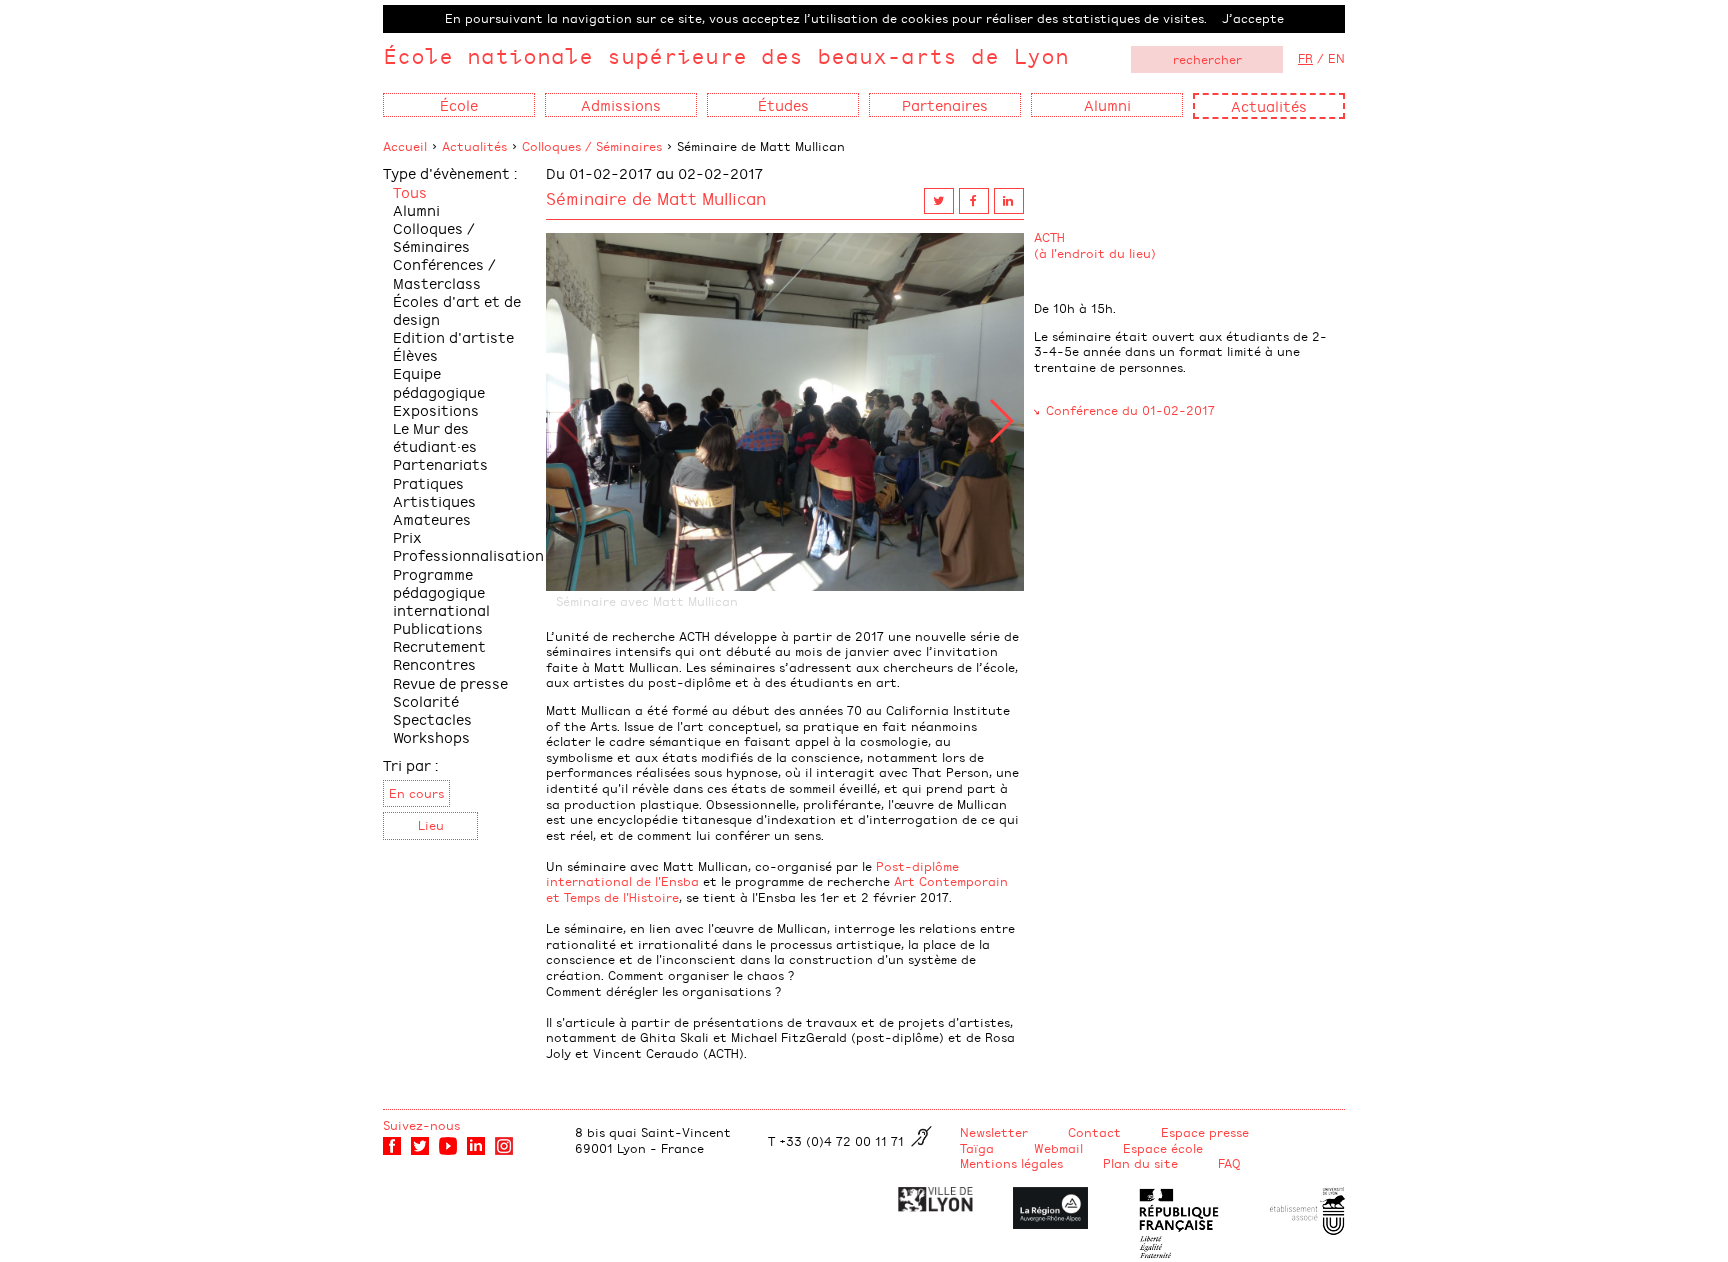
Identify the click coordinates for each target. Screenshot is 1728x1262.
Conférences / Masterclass (444, 272)
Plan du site (1140, 1163)
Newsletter (994, 1132)
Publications (438, 627)
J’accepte (1253, 18)
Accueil (405, 146)
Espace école (1163, 1148)
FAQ (1229, 1163)
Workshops (431, 736)
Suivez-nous (421, 1125)
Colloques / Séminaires (592, 146)
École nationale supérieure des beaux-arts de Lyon (726, 55)
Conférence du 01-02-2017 (1130, 410)
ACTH (1049, 237)
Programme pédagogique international (441, 591)
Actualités (1269, 105)
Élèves (415, 354)
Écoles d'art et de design (457, 309)
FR (1305, 58)
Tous (410, 191)
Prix (407, 536)
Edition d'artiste (453, 336)
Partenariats (440, 463)
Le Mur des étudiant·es (435, 436)
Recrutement (439, 645)
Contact (1094, 1132)
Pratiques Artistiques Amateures (434, 500)
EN (1336, 58)
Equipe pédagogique (439, 381)
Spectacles (432, 718)
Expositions (436, 409)
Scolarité (426, 700)
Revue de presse (450, 682)
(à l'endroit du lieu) (1095, 253)
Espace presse (1205, 1132)
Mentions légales (1011, 1163)
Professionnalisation (468, 554)
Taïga (977, 1148)
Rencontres (434, 663)
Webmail (1058, 1148)
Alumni (416, 209)
